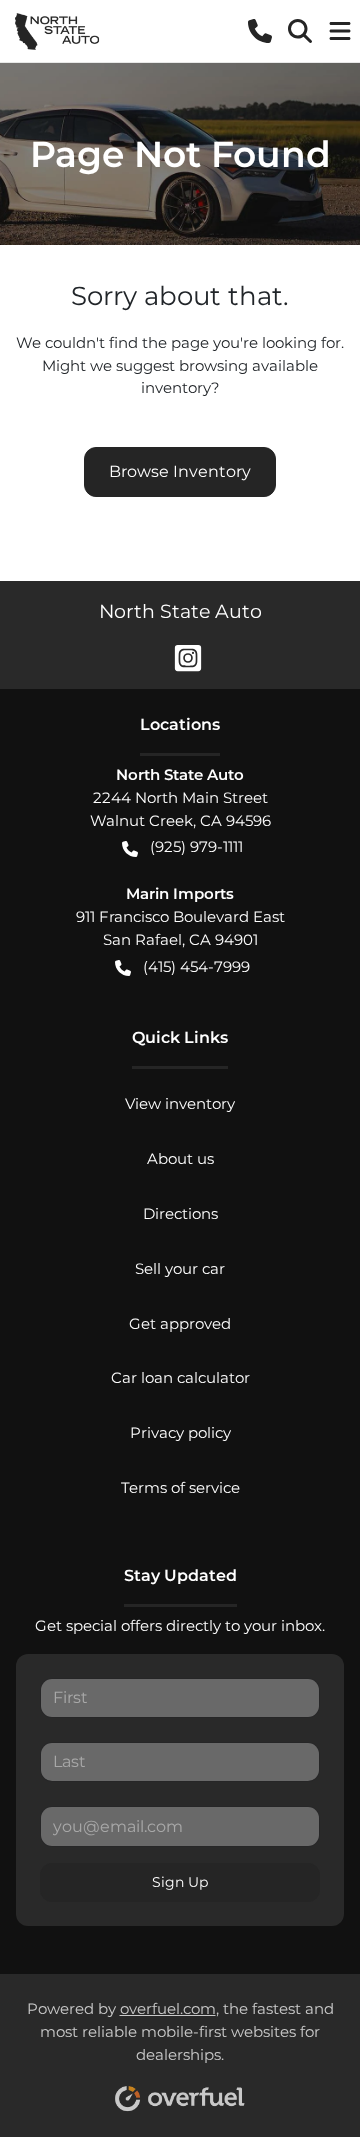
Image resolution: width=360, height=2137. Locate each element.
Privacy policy (180, 1432)
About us (180, 1158)
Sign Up (180, 1882)
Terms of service (180, 1487)
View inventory (180, 1103)
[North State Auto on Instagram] (180, 656)
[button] (260, 31)
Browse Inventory (180, 471)
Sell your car (180, 1268)
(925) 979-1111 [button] (196, 846)
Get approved (180, 1323)
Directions (180, 1213)
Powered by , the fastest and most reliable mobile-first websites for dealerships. (180, 2031)
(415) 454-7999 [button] (196, 966)
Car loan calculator (180, 1377)
